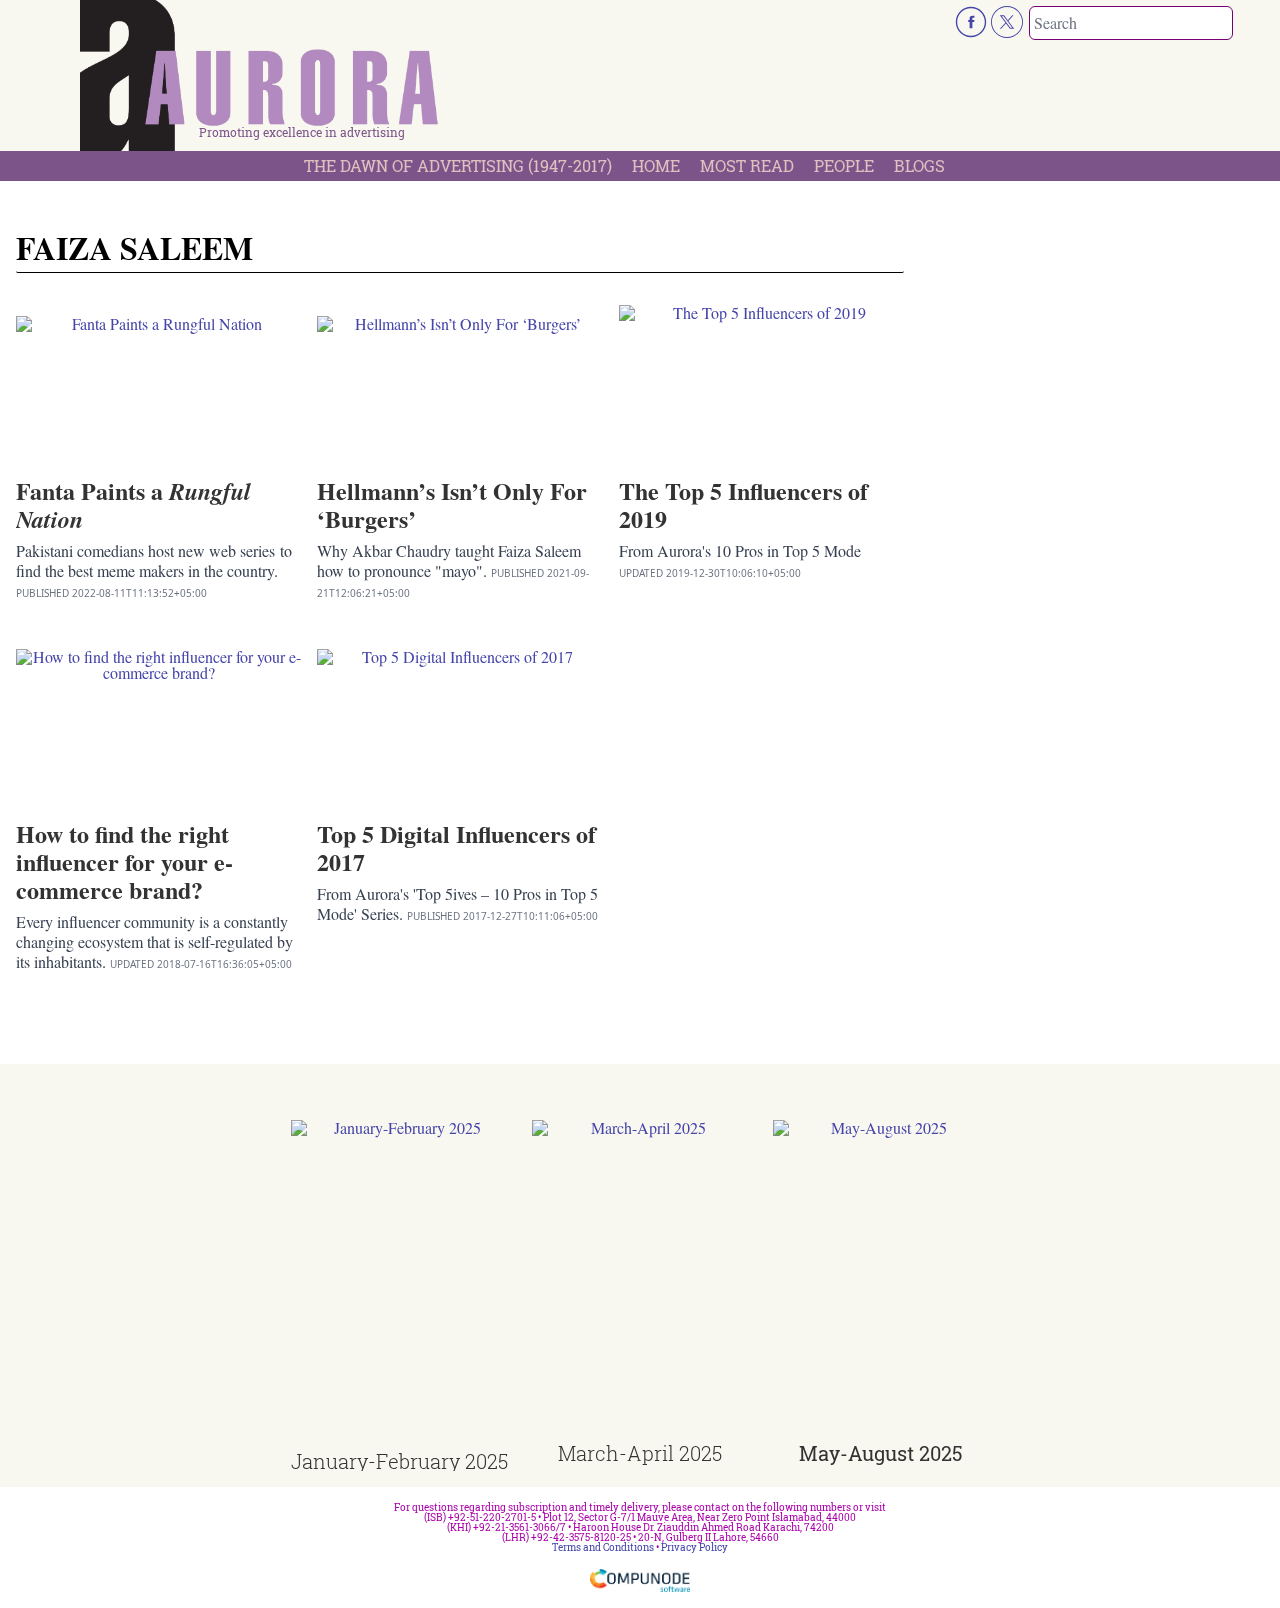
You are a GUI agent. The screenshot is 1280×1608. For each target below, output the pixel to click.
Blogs (919, 165)
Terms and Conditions (603, 1547)
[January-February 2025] (399, 1285)
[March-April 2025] (640, 1281)
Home (656, 165)
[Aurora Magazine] (260, 81)
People (844, 165)
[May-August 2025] (881, 1281)
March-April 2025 (640, 1453)
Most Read (747, 165)
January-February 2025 (399, 1461)
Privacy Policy (694, 1547)
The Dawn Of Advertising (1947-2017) (458, 165)
